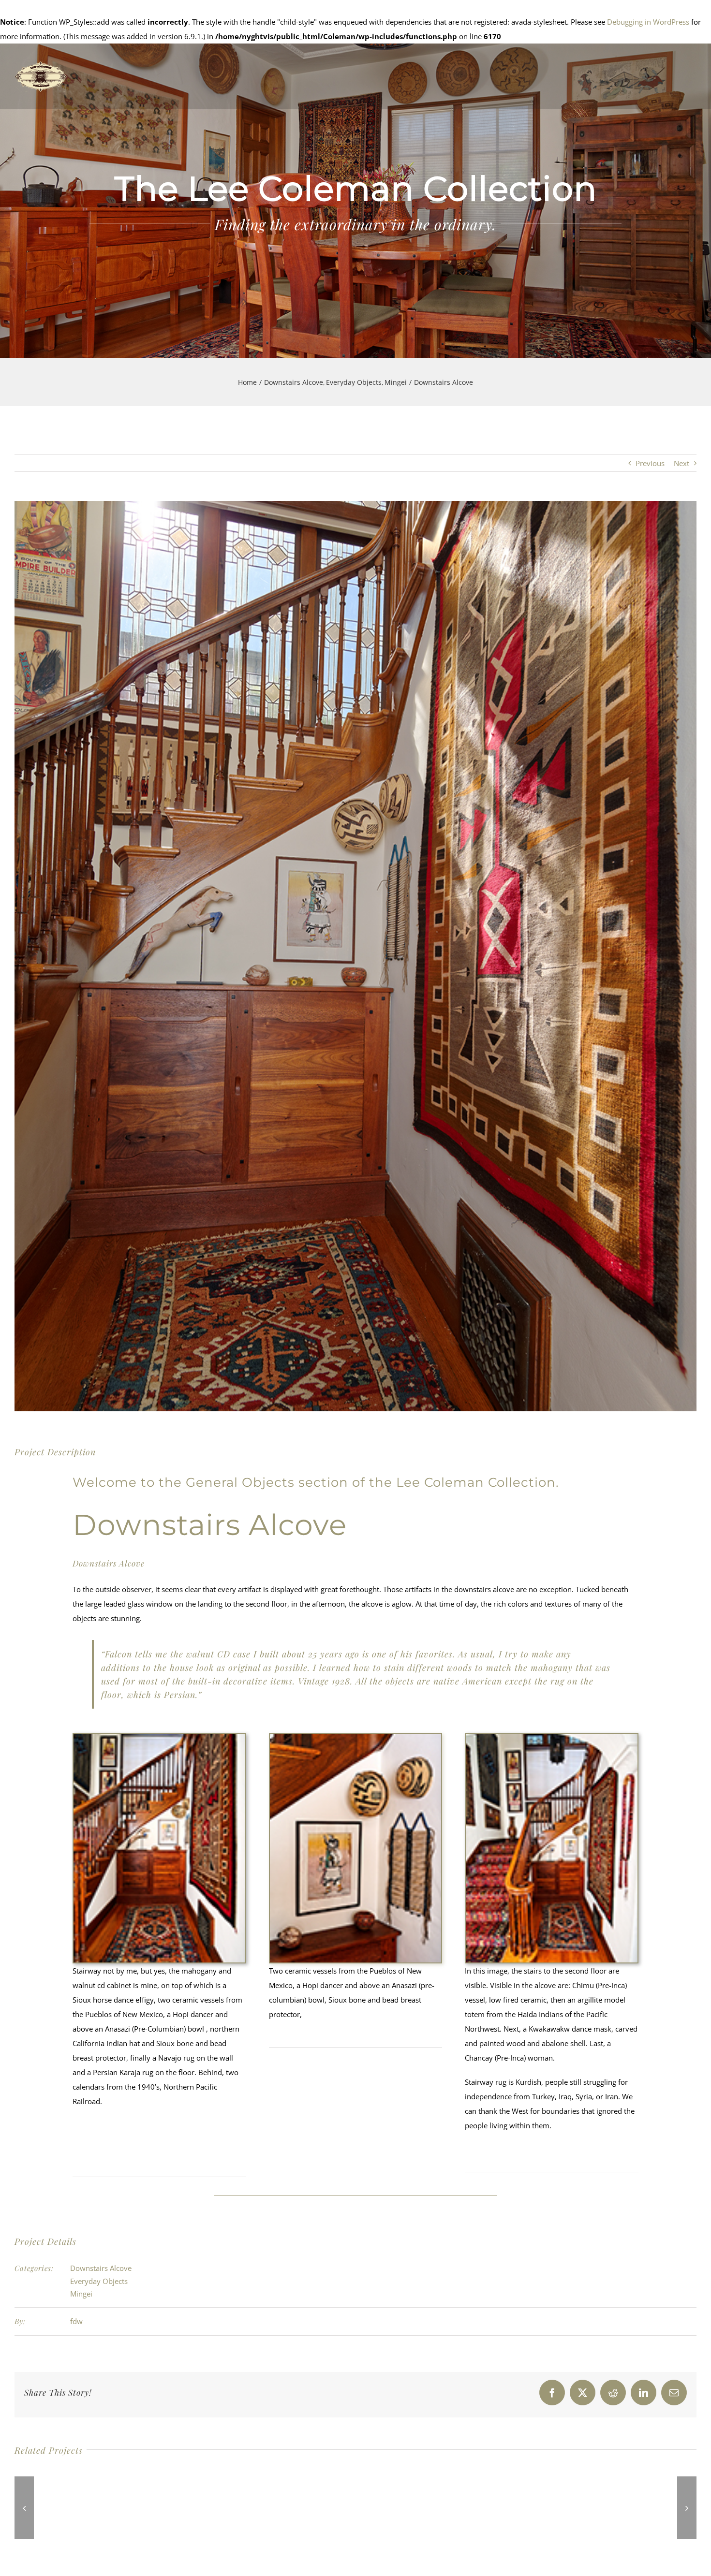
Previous (650, 463)
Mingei (81, 2294)
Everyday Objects (99, 2281)
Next (681, 463)
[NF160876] (356, 1737)
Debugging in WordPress (648, 22)
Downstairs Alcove (101, 2268)
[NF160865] (159, 1737)
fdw (76, 2321)
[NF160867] (552, 1737)
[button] (24, 2508)
